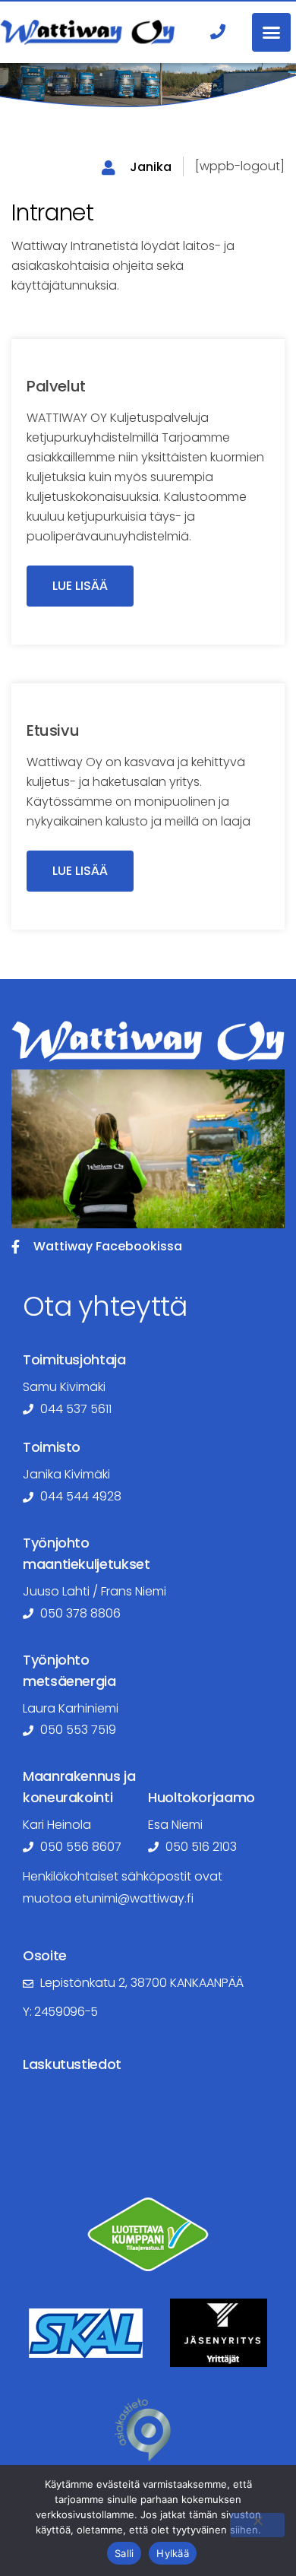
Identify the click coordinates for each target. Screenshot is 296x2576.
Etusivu (53, 730)
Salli (124, 2553)
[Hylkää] (257, 2525)
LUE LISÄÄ (80, 586)
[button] (271, 32)
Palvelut (56, 386)
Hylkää (173, 2553)
